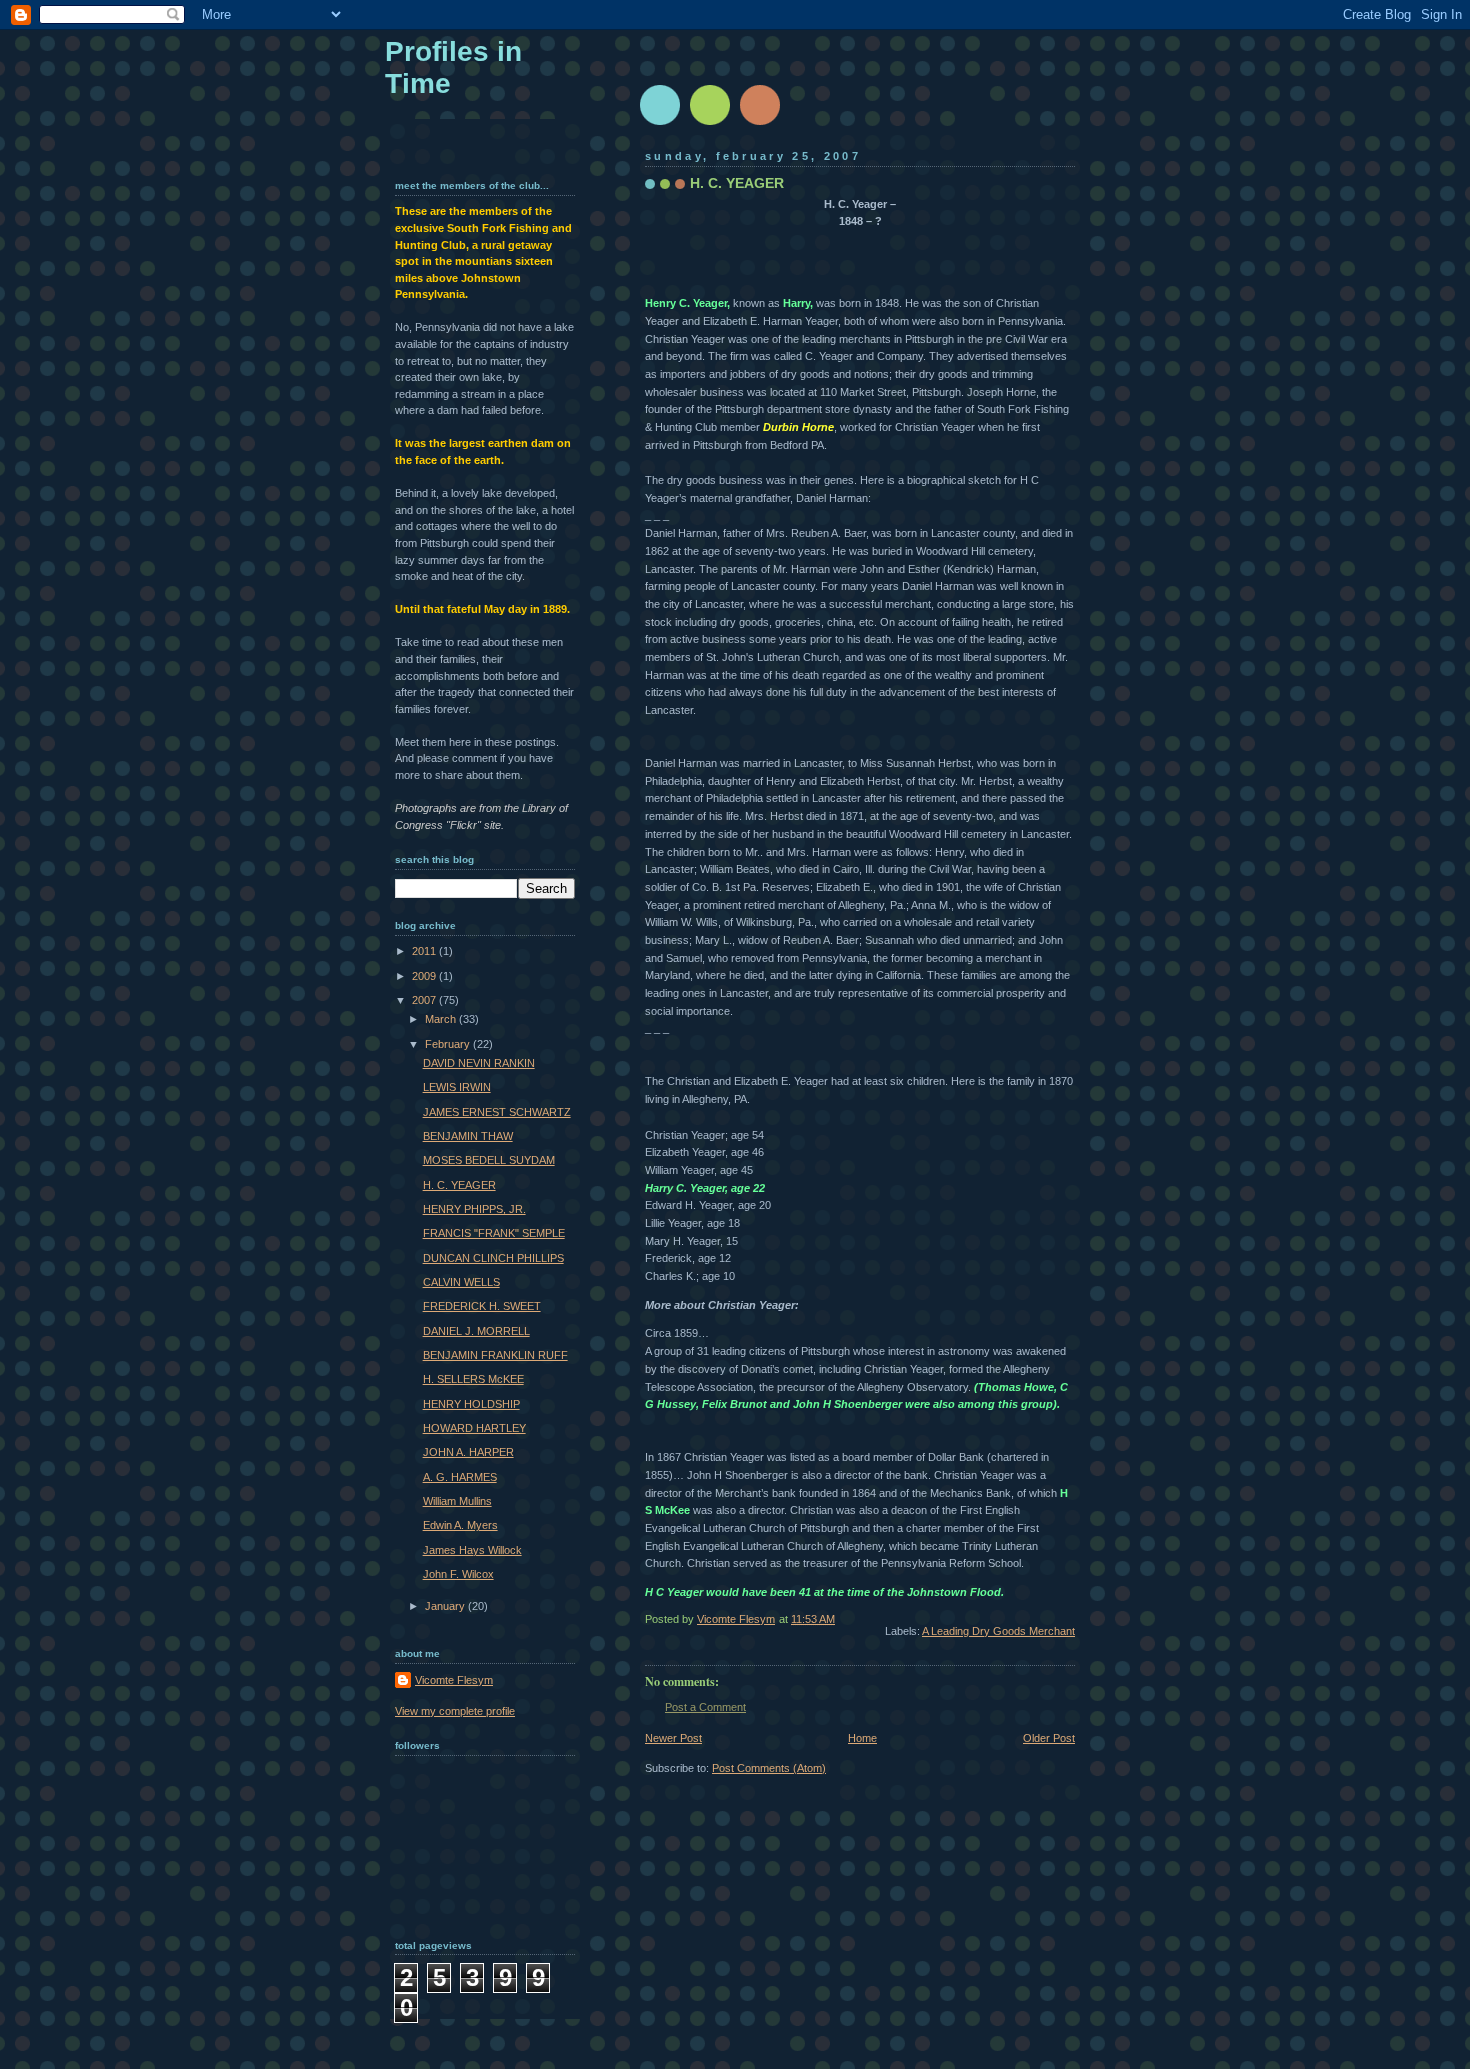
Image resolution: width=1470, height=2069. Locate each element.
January (446, 1606)
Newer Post (673, 1738)
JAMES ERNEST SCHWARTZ (497, 1112)
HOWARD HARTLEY (474, 1428)
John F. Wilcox (458, 1574)
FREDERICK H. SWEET (482, 1306)
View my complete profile (455, 1711)
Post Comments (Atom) (769, 1768)
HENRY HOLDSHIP (471, 1404)
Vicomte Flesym (454, 1680)
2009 (425, 976)
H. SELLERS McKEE (473, 1379)
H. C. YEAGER (459, 1185)
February (449, 1044)
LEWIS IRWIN (457, 1087)
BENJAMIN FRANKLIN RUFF (495, 1355)
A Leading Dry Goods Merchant (998, 1631)
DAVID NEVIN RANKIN (479, 1063)
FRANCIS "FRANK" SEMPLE (494, 1233)
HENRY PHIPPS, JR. (474, 1209)
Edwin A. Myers (460, 1525)
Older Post (1049, 1738)
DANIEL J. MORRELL (476, 1331)
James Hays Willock (472, 1550)
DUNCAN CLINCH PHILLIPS (493, 1258)
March (442, 1019)
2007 (425, 1000)
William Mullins (457, 1501)
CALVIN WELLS (461, 1282)
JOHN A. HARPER (468, 1452)
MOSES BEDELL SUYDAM (489, 1160)
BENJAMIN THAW (468, 1136)
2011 (425, 951)
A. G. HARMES (460, 1477)
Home (862, 1738)
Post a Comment (705, 1707)
